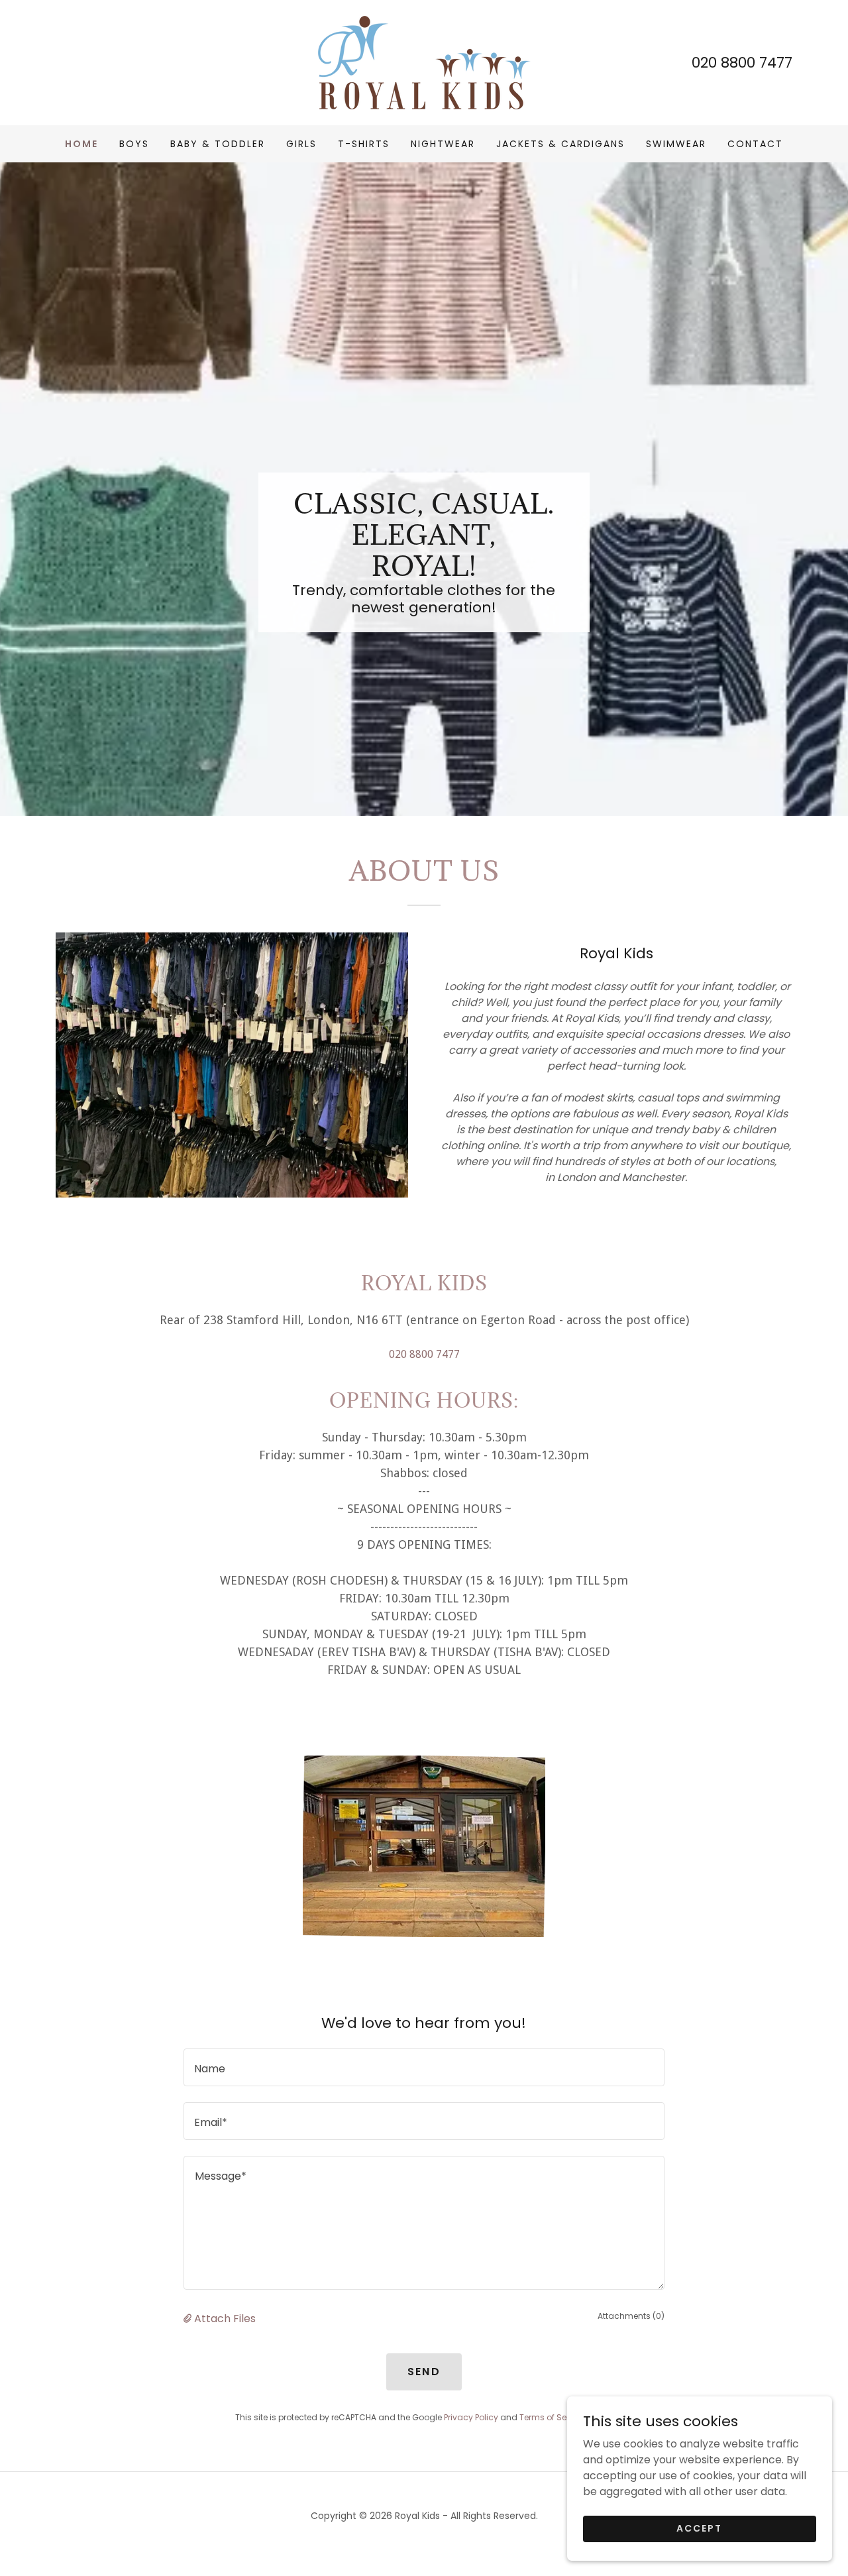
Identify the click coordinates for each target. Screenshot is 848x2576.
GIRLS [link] (301, 144)
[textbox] (424, 2067)
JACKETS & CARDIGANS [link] (560, 144)
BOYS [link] (134, 144)
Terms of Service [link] (553, 2417)
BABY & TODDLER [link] (218, 144)
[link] (424, 62)
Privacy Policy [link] (471, 2417)
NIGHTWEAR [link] (443, 144)
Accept (699, 2528)
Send (424, 2372)
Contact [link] (755, 144)
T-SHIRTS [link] (364, 144)
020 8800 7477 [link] (742, 63)
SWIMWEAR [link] (676, 144)
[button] (189, 2319)
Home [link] (81, 144)
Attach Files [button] (225, 2319)
